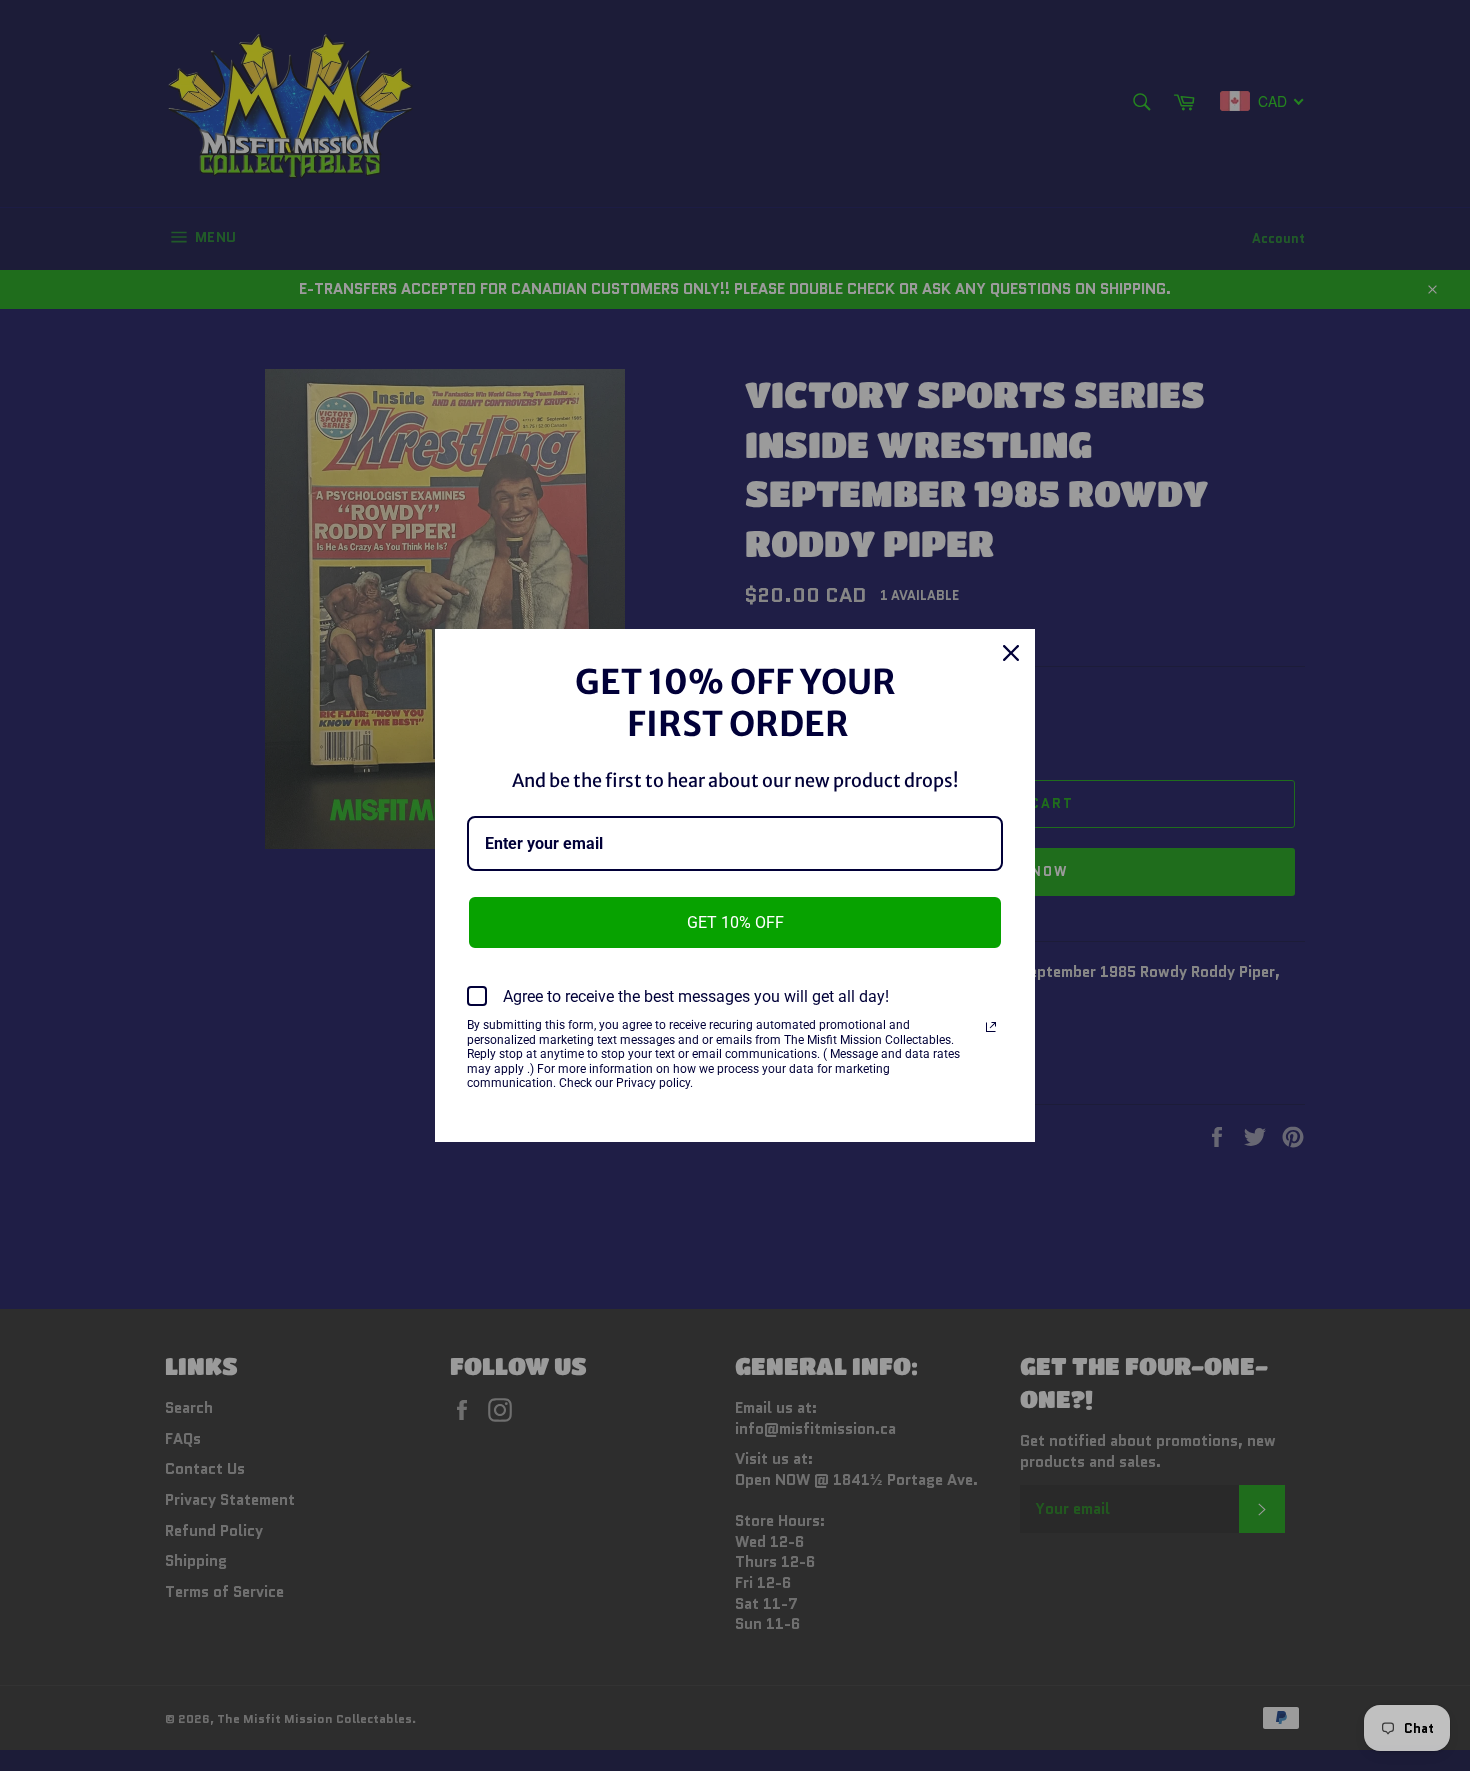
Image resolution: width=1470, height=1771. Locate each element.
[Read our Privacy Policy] (991, 1027)
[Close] (1011, 653)
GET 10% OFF (735, 922)
